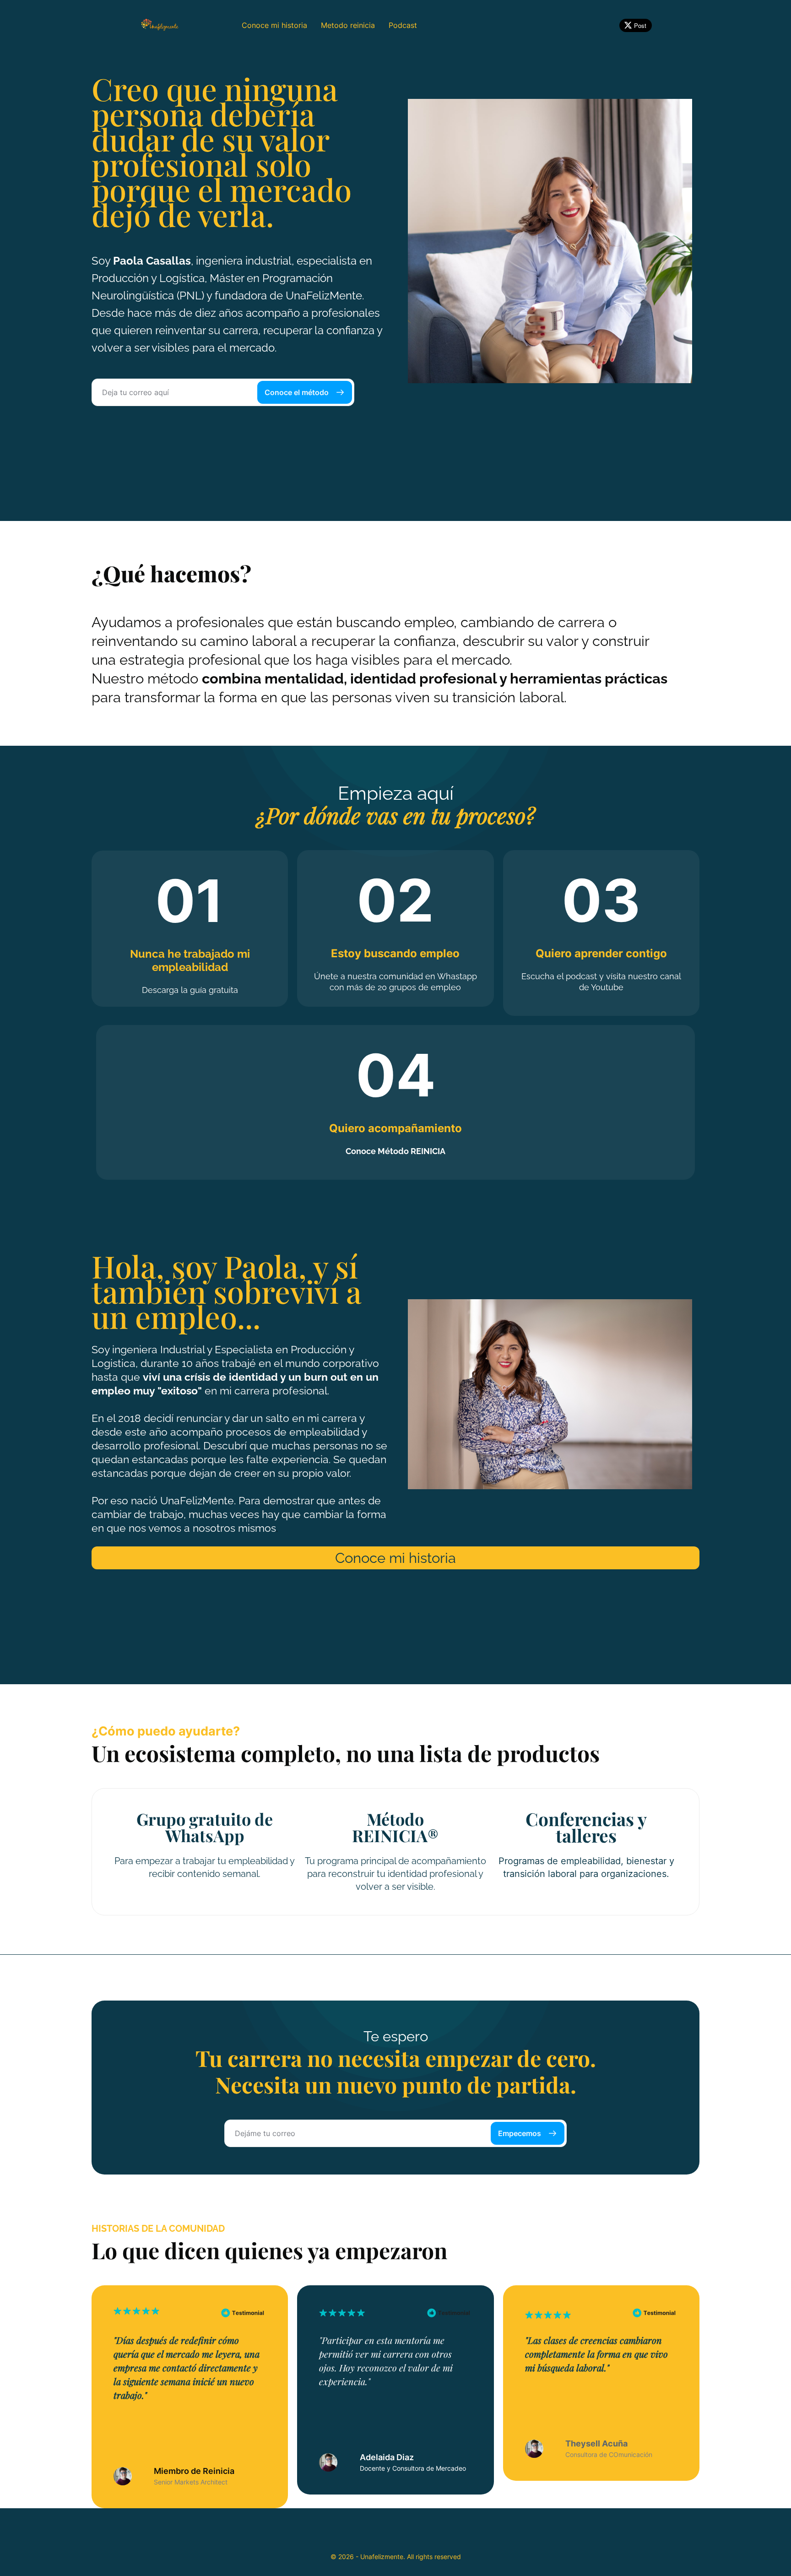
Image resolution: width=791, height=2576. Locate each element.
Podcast (403, 25)
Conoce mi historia (274, 25)
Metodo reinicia (348, 25)
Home (218, 25)
